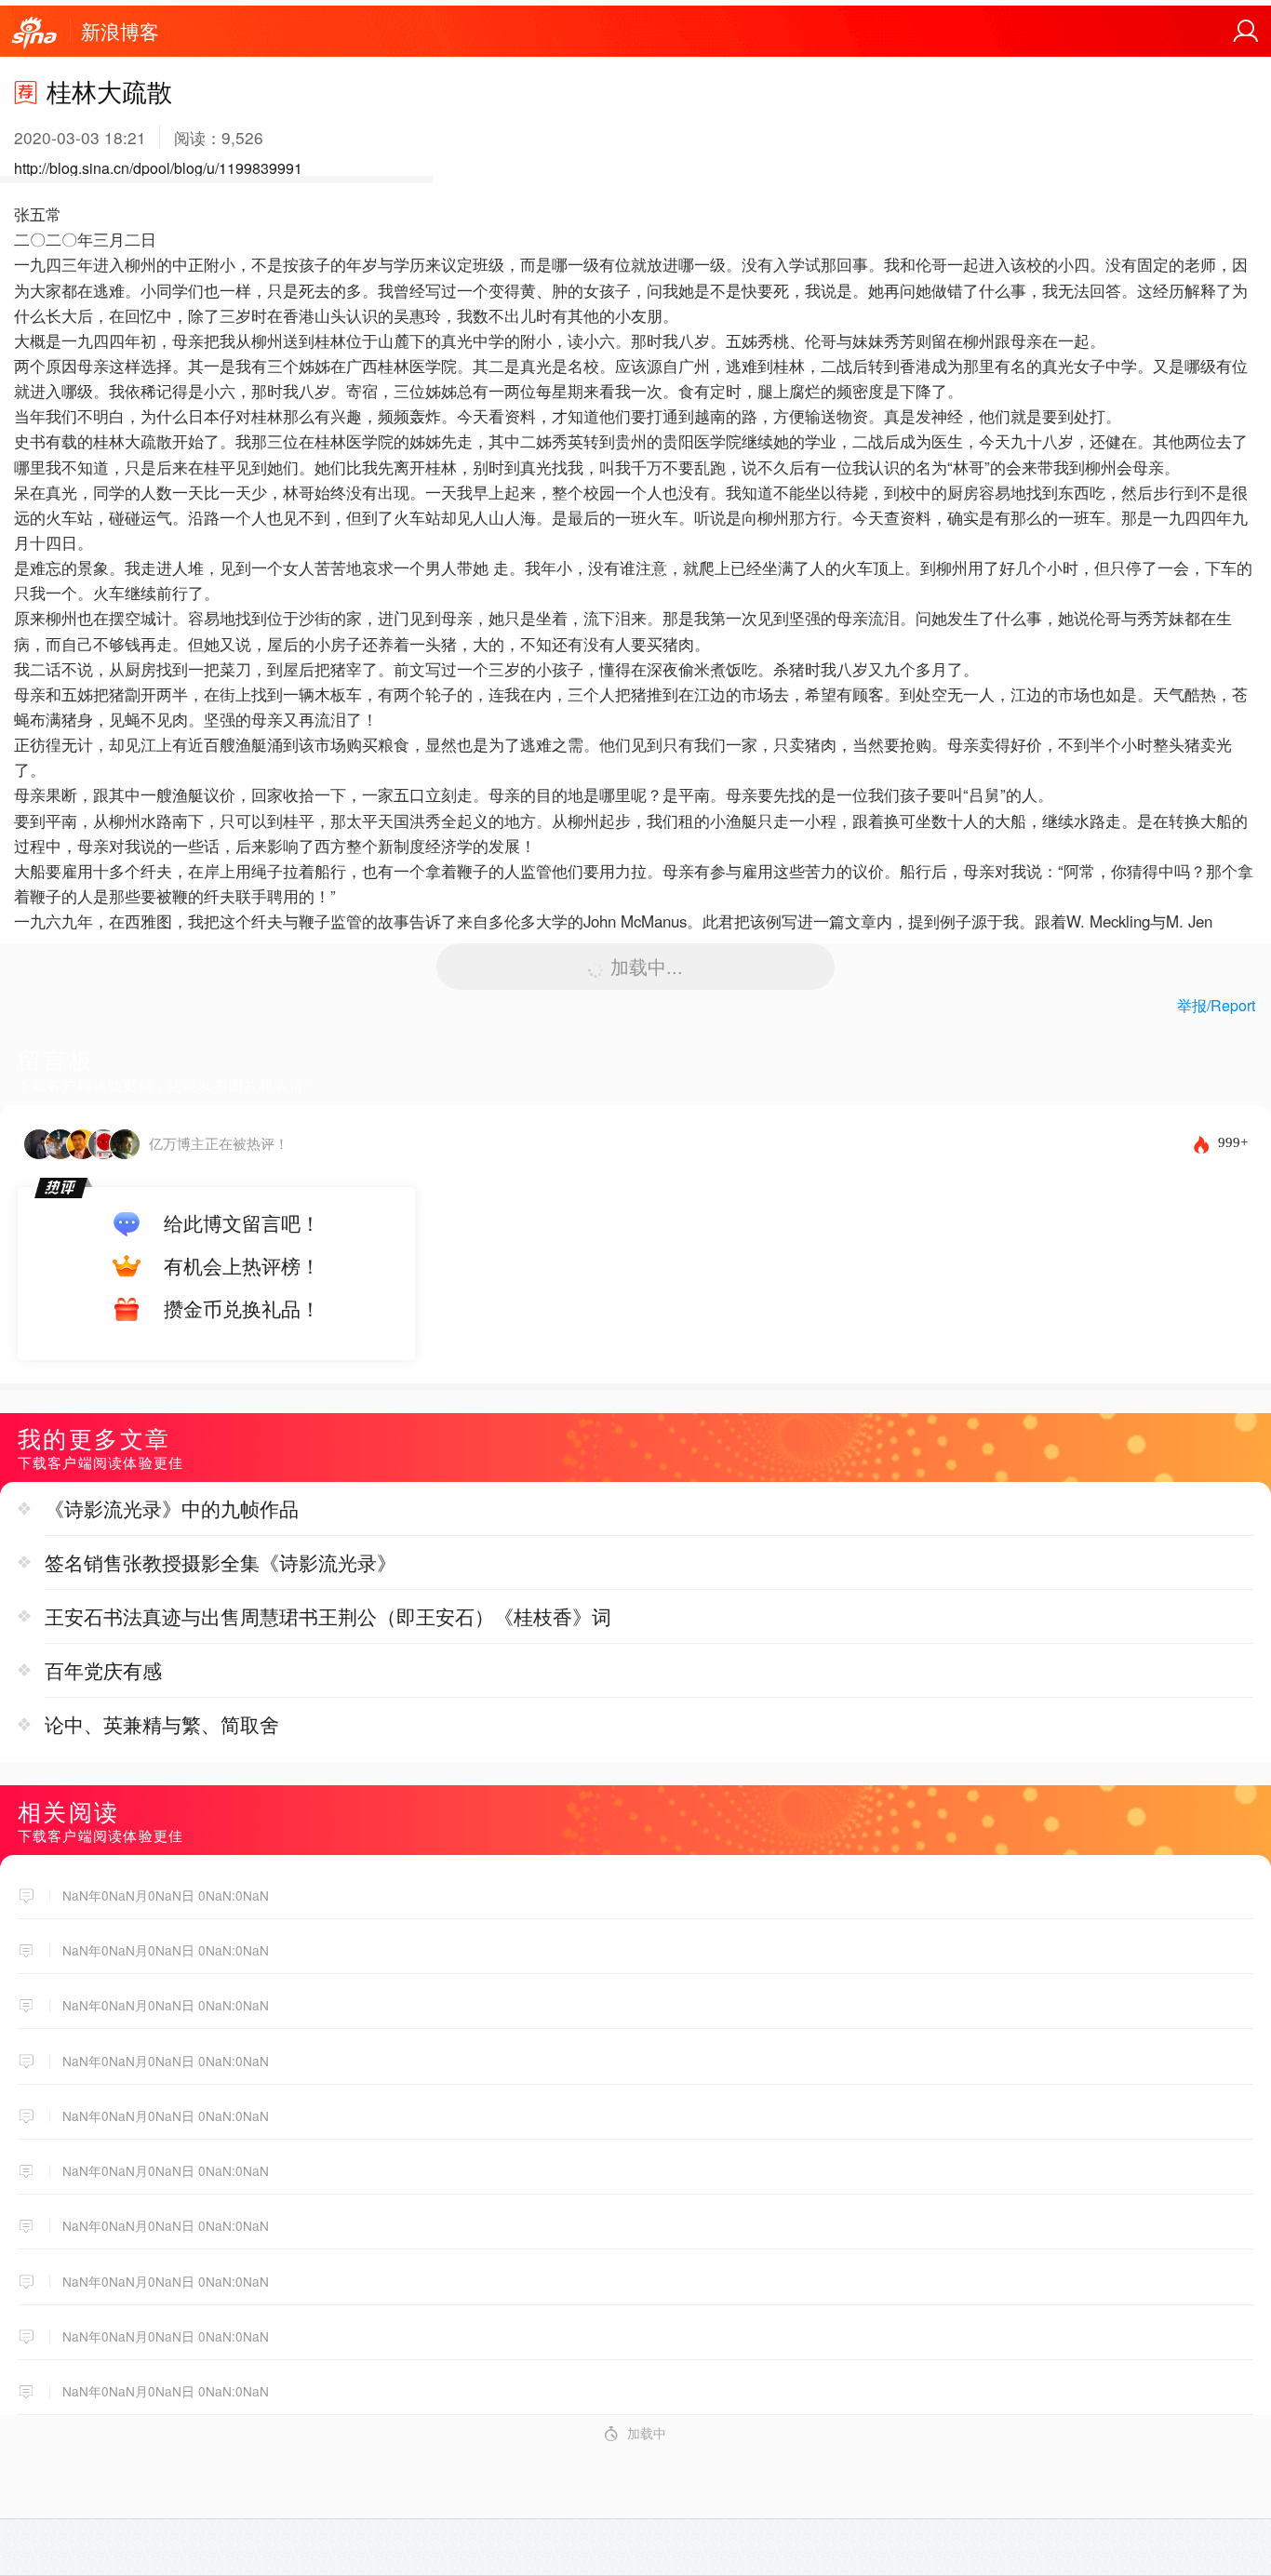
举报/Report (1216, 1005)
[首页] (34, 33)
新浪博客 (120, 31)
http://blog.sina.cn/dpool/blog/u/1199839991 (158, 168)
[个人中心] (1246, 32)
